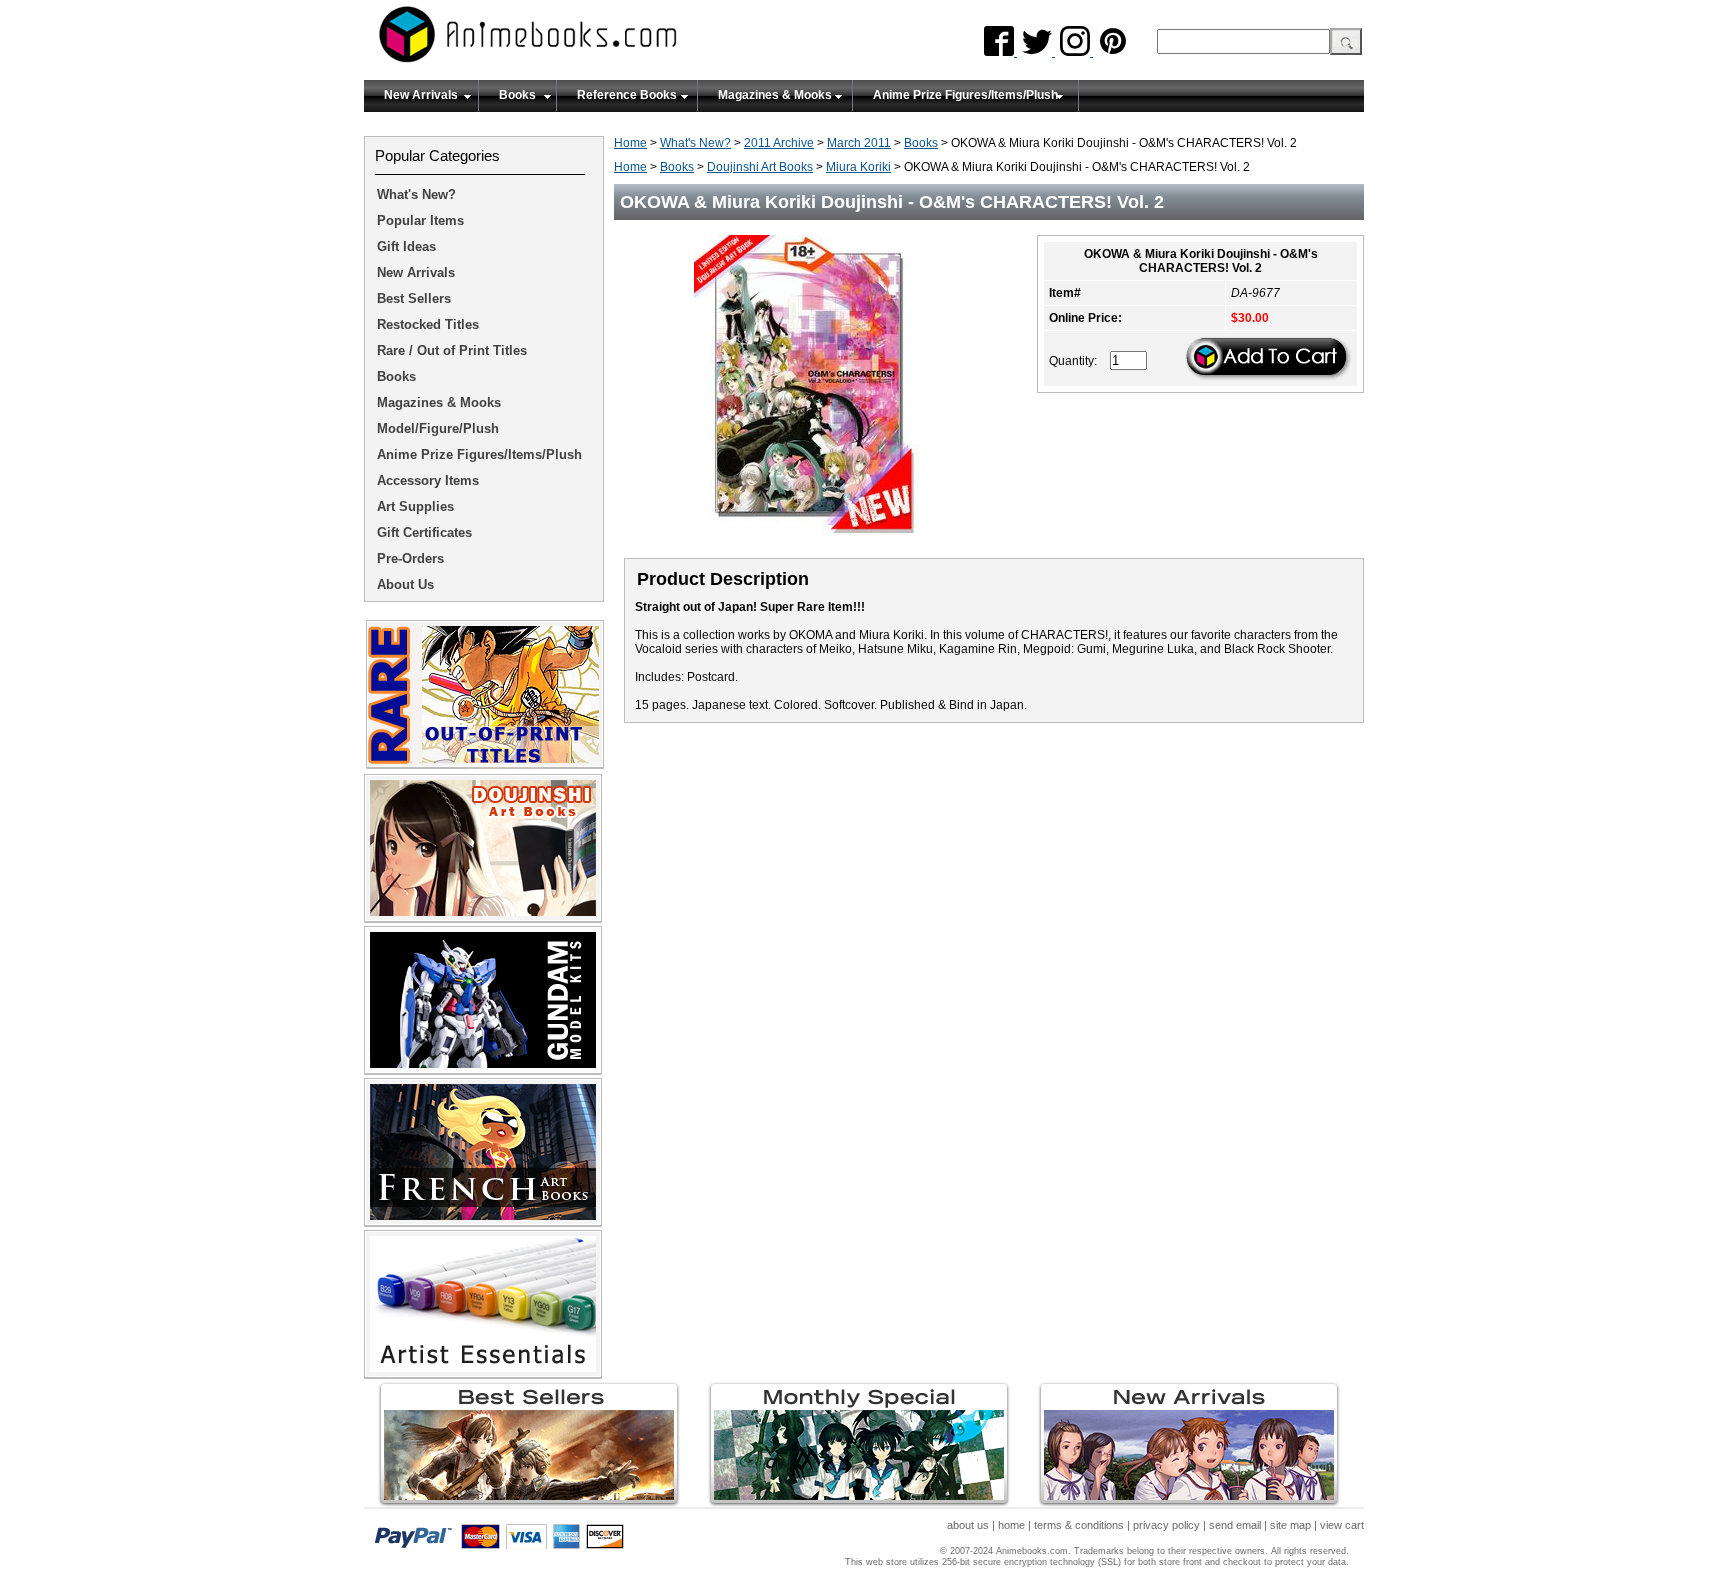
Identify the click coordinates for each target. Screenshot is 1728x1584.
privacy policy (1166, 1525)
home (1011, 1525)
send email (1235, 1525)
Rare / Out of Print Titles (452, 350)
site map (1290, 1525)
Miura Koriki (858, 167)
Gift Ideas (406, 246)
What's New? (695, 143)
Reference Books (627, 95)
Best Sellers (414, 298)
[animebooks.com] (609, 40)
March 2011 (859, 143)
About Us (405, 584)
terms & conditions (1079, 1525)
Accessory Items (428, 480)
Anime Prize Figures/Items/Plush (965, 95)
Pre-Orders (410, 558)
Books (517, 95)
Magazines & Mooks (775, 95)
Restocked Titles (428, 324)
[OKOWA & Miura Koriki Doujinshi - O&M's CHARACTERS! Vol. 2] (814, 541)
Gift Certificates (424, 532)
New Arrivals (421, 95)
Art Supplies (415, 506)
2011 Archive (779, 143)
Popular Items (420, 220)
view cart (1342, 1525)
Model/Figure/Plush (438, 428)
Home (630, 143)
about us (968, 1525)
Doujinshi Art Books (760, 167)
